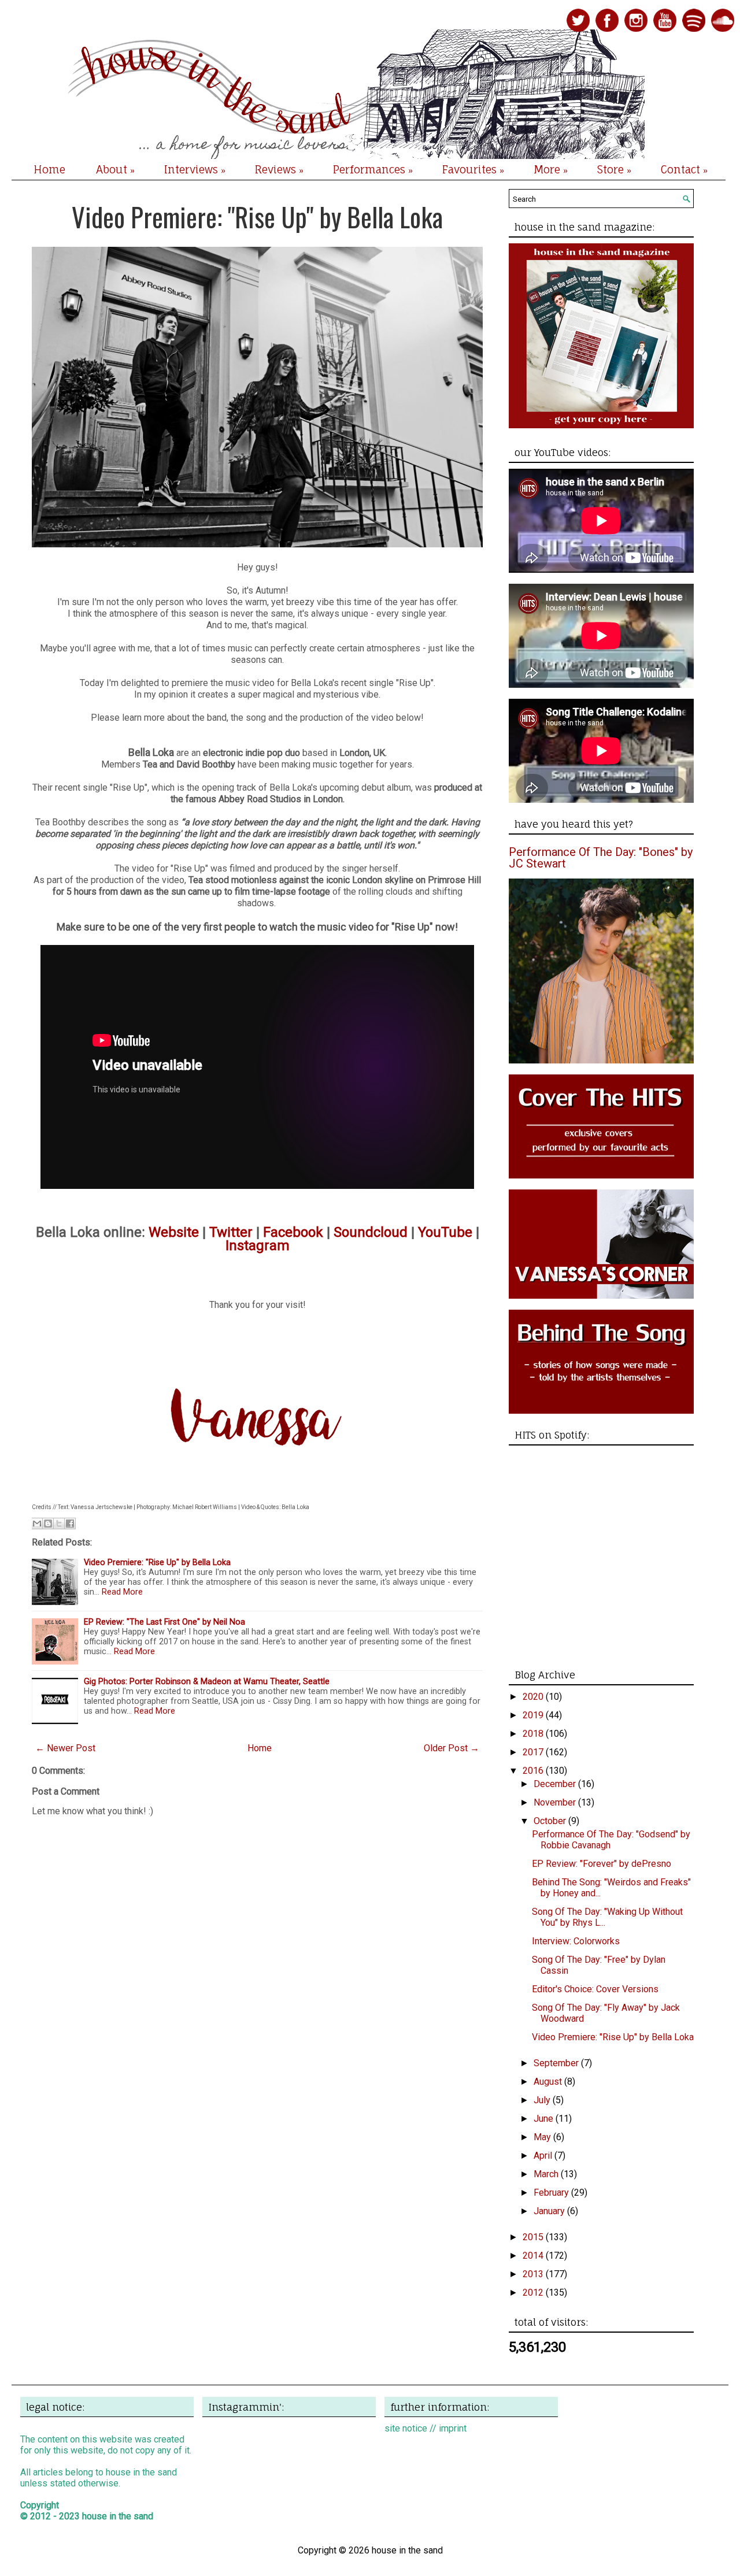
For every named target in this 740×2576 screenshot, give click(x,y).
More (551, 170)
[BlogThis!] (48, 1524)
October (551, 1821)
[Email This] (37, 1524)
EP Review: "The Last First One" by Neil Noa (164, 1622)
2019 (534, 1715)
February (552, 2193)
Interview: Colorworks (576, 1941)
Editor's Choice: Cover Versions (595, 1989)
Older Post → (452, 1748)
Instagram (258, 1246)
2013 (534, 2274)
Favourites (473, 170)
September (557, 2063)
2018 (534, 1734)
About (115, 170)
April (544, 2156)
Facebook (293, 1232)
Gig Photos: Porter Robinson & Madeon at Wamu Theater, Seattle (207, 1682)
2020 (534, 1697)
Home (49, 169)
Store (614, 170)
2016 (534, 1771)
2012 (534, 2293)
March (547, 2174)
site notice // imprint (425, 2428)
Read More (122, 1592)
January (550, 2211)
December (556, 1784)
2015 (534, 2237)
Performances (373, 170)
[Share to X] (59, 1524)
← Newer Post (65, 1748)
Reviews (279, 170)
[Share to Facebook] (70, 1524)
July (543, 2100)
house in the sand (118, 2516)
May (543, 2137)
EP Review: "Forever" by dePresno (602, 1864)
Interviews (195, 170)
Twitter (231, 1232)
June (545, 2119)
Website (174, 1232)
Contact (684, 170)
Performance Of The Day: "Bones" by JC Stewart (601, 858)
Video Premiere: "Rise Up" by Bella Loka (257, 216)
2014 (534, 2256)
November (556, 1802)
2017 (534, 1752)
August (549, 2082)
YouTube (445, 1232)
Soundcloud (371, 1232)
